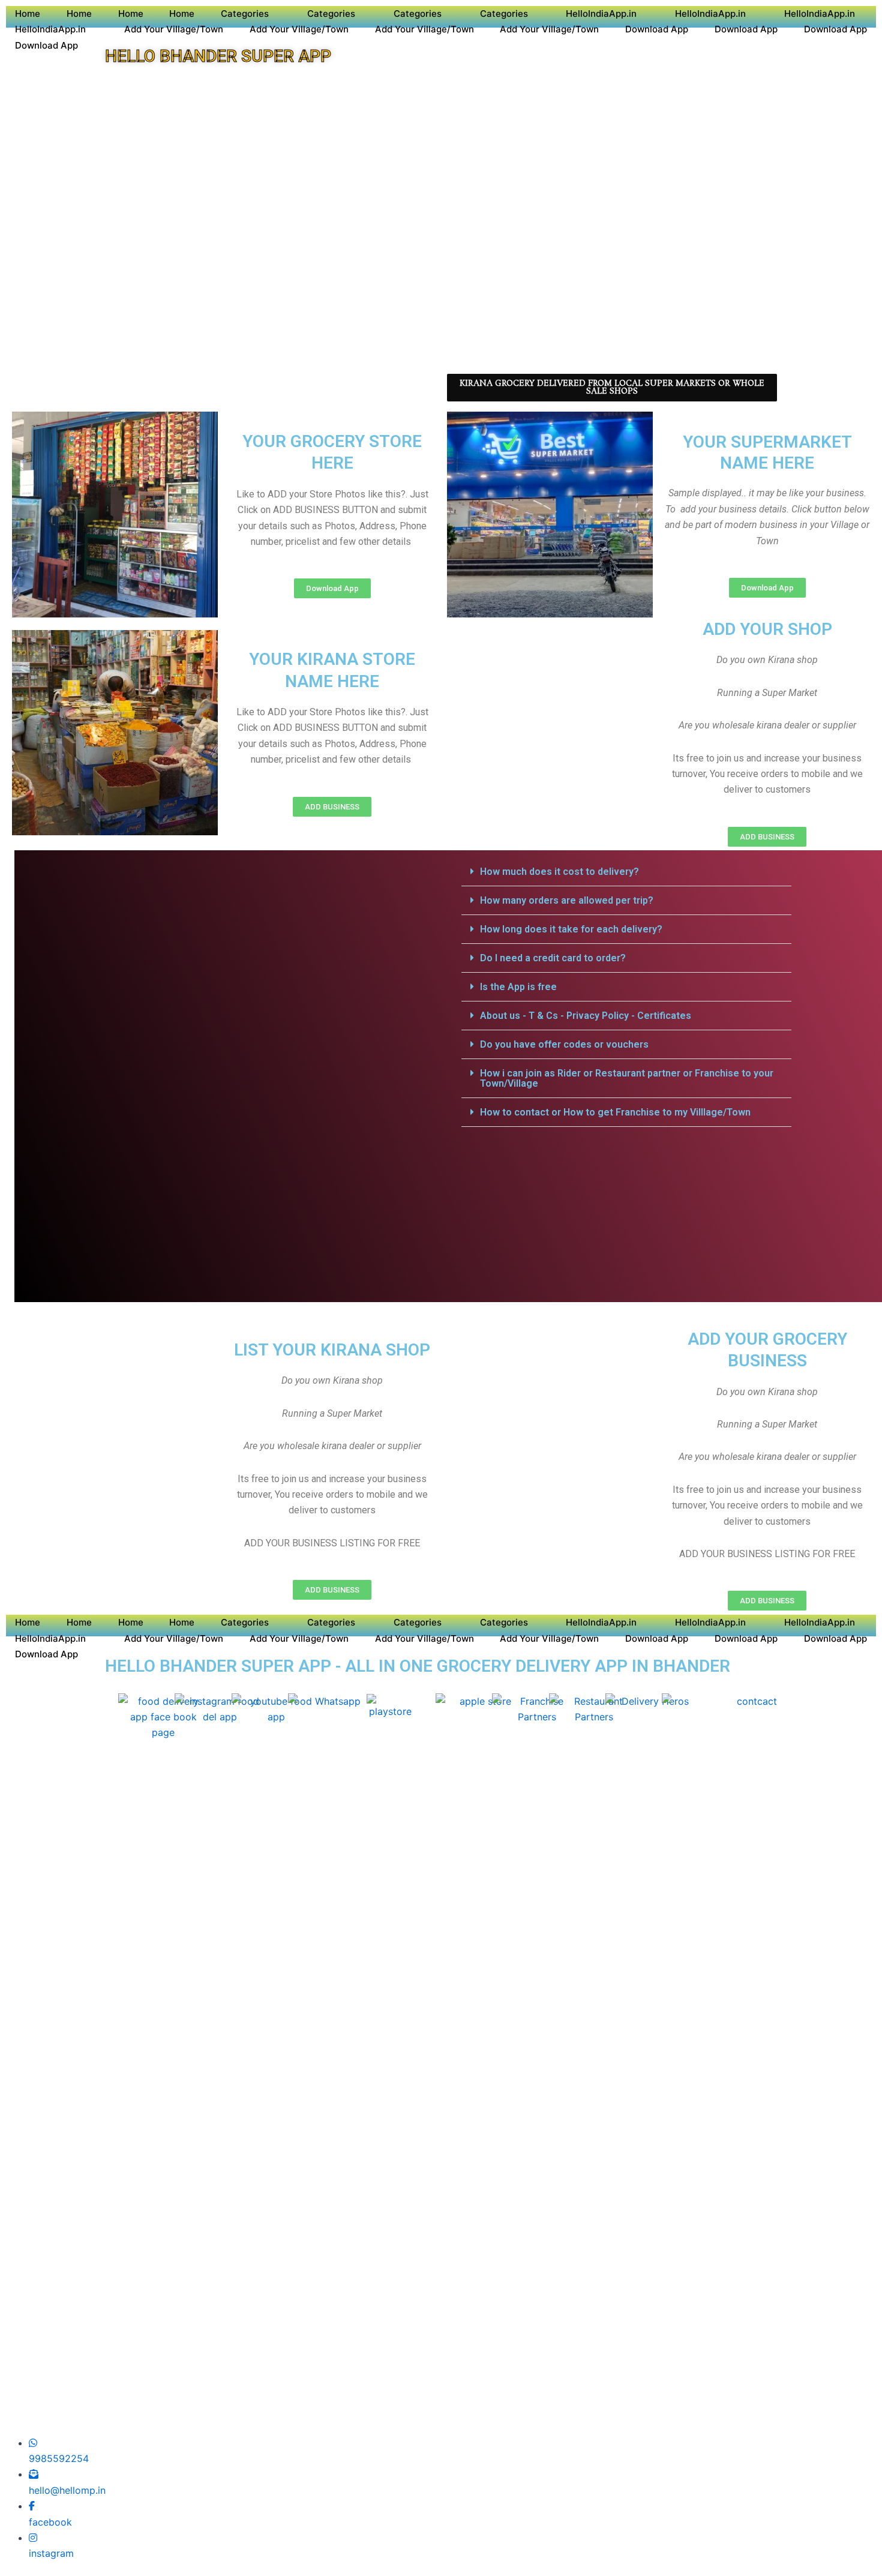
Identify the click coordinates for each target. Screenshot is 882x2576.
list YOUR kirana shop (332, 1350)
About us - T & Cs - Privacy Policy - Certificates (586, 1016)
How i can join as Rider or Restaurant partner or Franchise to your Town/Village (627, 1078)
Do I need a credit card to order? (553, 958)
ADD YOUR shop (767, 629)
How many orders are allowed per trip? (567, 900)
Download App (657, 29)
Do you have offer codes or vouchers (564, 1044)
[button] (626, 872)
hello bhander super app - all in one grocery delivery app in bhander (418, 1666)
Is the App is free (518, 987)
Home (28, 14)
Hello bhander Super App (218, 56)
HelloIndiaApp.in (601, 14)
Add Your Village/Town (174, 29)
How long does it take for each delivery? (571, 929)
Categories (245, 14)
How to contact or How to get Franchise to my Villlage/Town (615, 1112)
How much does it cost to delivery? (559, 872)
